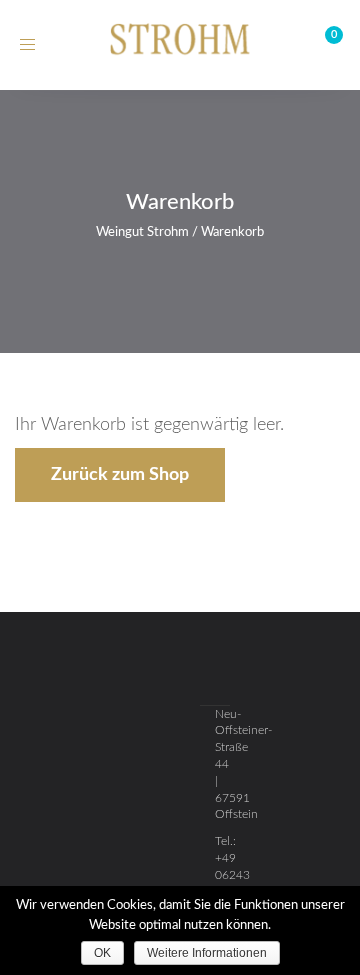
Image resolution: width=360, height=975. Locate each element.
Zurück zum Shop (120, 475)
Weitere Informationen (207, 953)
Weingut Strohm (142, 232)
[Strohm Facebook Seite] (180, 671)
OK (102, 953)
